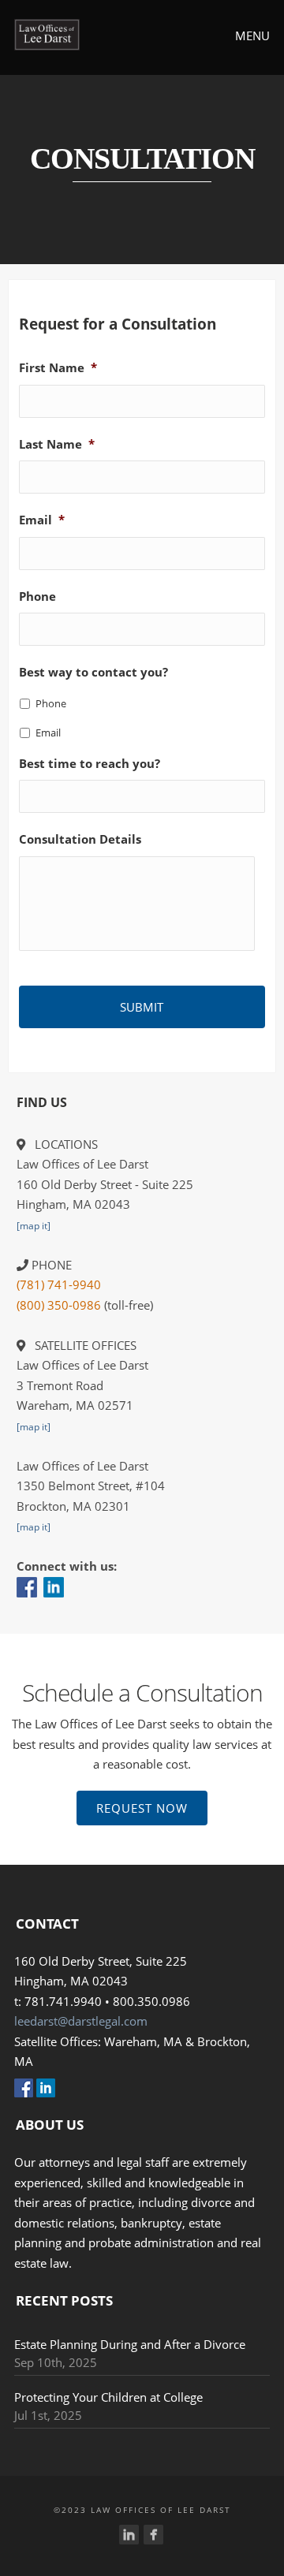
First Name (58, 368)
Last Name (57, 444)
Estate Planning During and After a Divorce (130, 2344)
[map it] (34, 1226)
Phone (37, 596)
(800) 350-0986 (59, 1305)
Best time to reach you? (90, 764)
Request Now (142, 1808)
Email (42, 520)
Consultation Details (80, 839)
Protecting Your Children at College (108, 2397)
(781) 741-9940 (59, 1284)
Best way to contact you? (93, 672)
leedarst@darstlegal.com (81, 2021)
